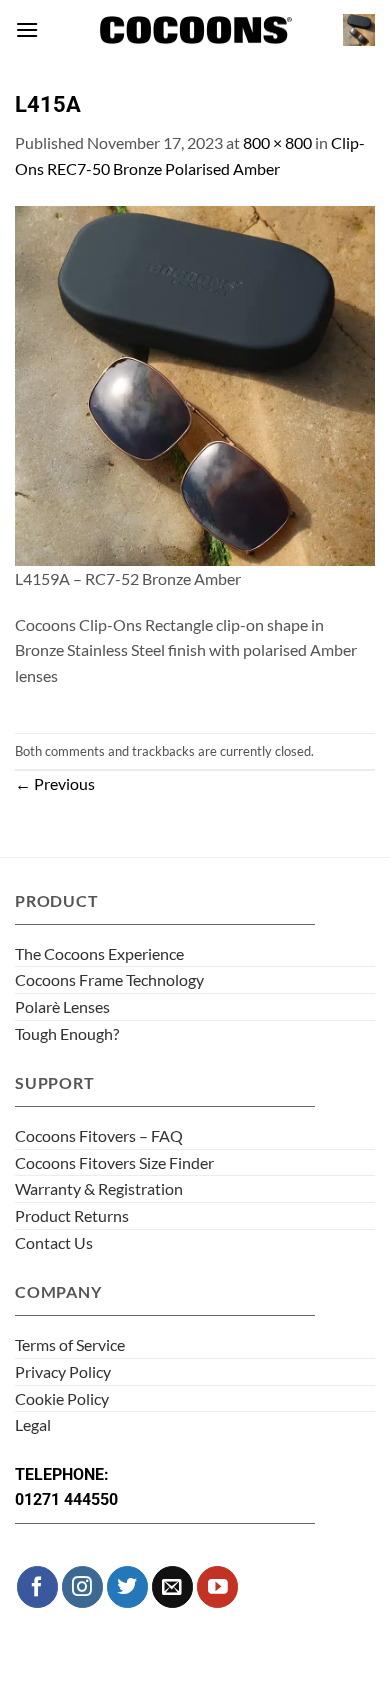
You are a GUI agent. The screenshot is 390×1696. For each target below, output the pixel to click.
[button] (27, 29)
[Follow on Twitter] (127, 1586)
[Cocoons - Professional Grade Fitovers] (195, 30)
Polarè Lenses (62, 1006)
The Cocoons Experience (99, 953)
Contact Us (54, 1242)
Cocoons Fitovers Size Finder (114, 1162)
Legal (33, 1424)
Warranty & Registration (99, 1188)
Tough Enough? (67, 1033)
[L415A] (195, 383)
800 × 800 (277, 142)
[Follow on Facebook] (37, 1586)
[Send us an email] (172, 1586)
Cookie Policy (62, 1398)
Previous (55, 783)
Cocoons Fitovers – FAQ (99, 1135)
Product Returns (72, 1215)
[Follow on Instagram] (82, 1586)
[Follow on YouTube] (217, 1586)
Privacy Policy (63, 1371)
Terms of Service (70, 1344)
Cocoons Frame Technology (109, 979)
